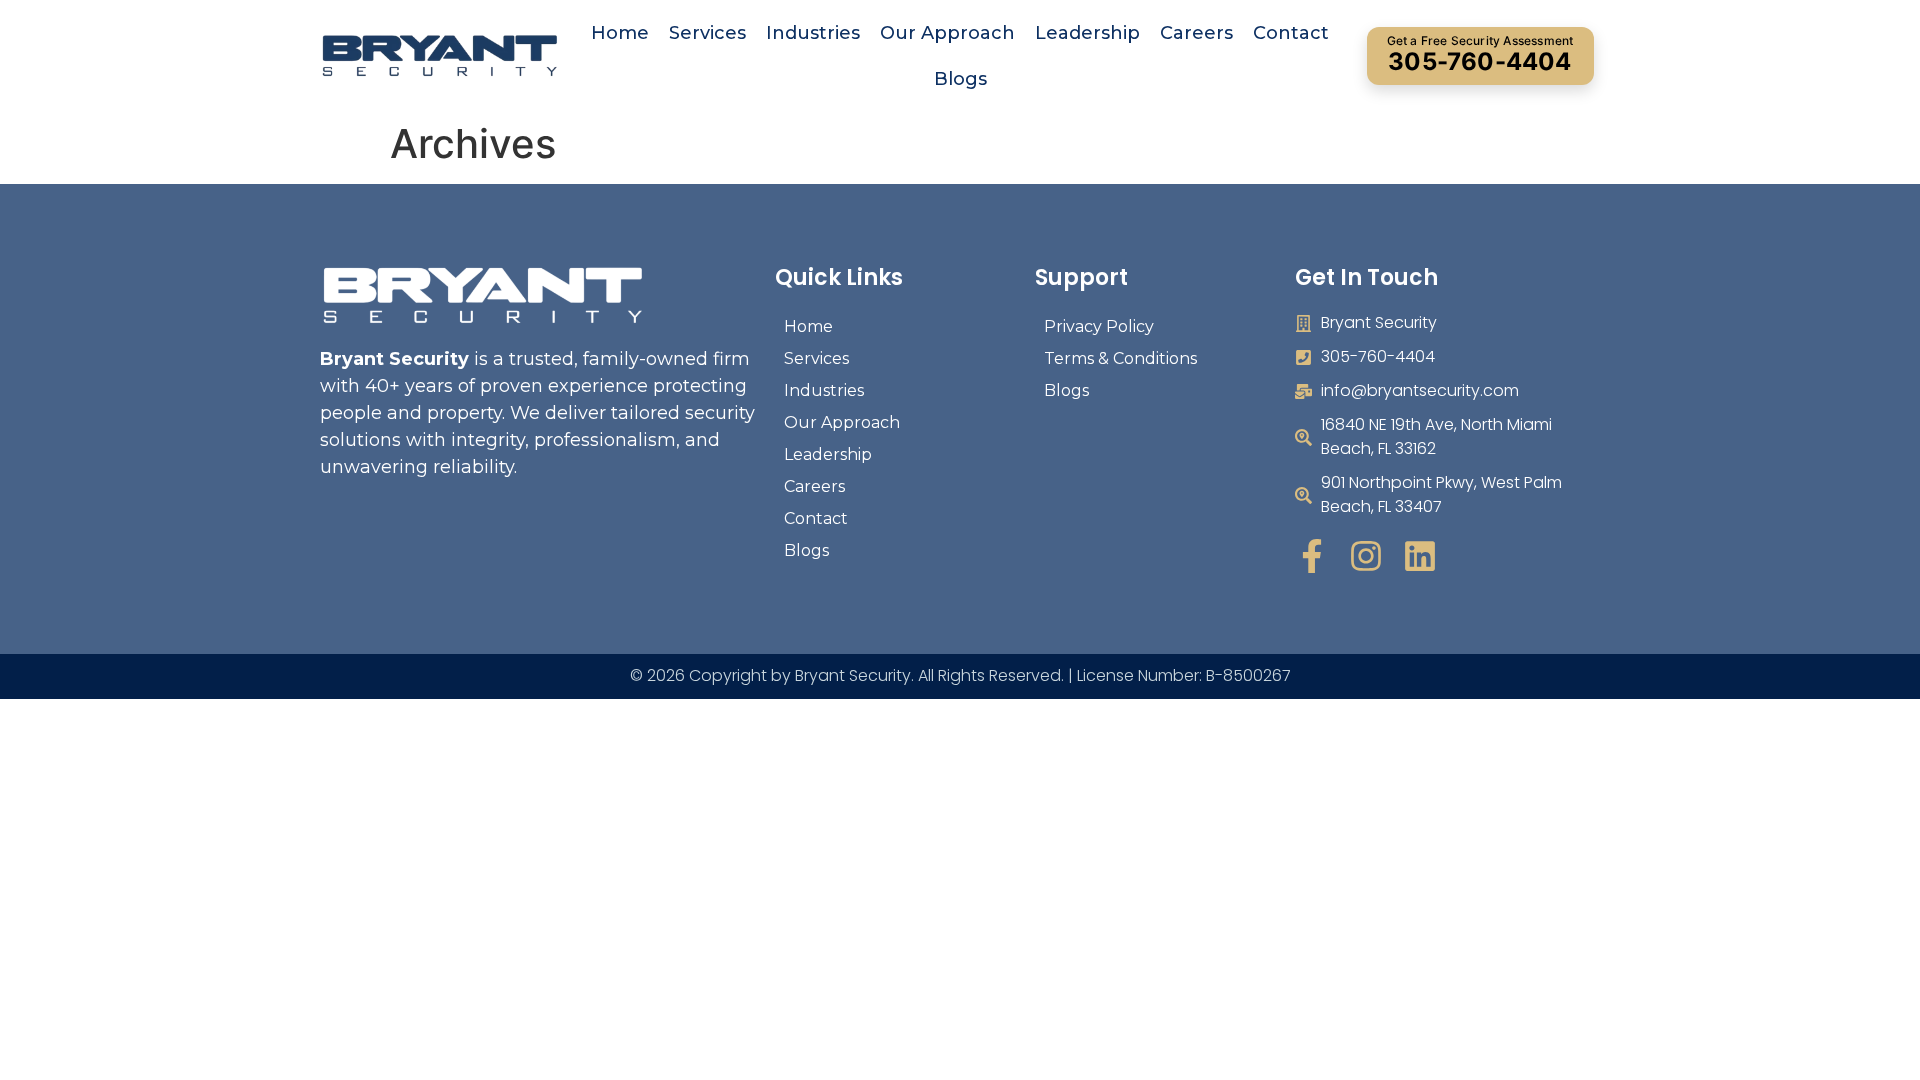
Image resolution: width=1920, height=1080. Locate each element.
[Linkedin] (1420, 556)
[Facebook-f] (1312, 556)
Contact (1291, 33)
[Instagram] (1366, 556)
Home (620, 33)
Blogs (960, 79)
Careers (1196, 33)
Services (707, 33)
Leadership (1087, 33)
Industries (813, 33)
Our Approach (947, 33)
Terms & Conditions (1120, 358)
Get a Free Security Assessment (1480, 54)
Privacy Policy (1099, 326)
